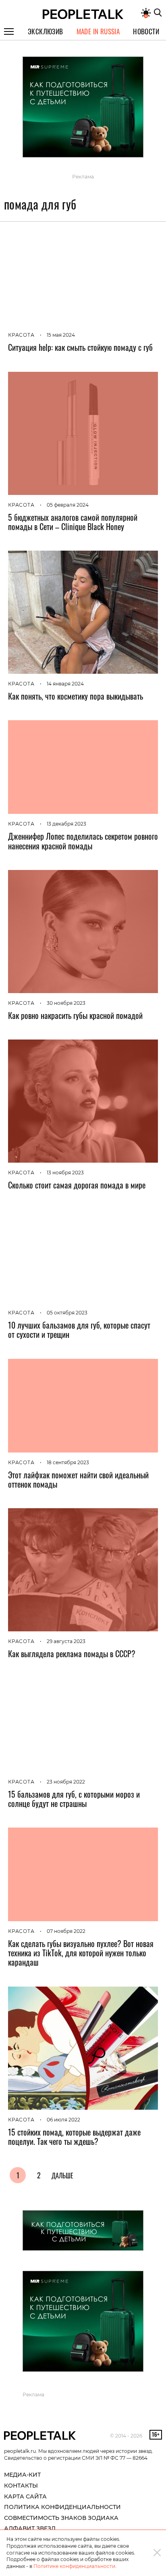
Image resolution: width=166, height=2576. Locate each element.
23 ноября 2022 (66, 1782)
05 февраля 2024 (68, 505)
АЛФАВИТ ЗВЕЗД (30, 2528)
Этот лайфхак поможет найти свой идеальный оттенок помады (78, 1479)
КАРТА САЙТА (25, 2496)
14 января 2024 (65, 684)
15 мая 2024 (61, 335)
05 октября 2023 (67, 1313)
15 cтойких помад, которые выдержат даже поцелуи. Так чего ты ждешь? (74, 2137)
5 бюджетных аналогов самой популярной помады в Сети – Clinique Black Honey (73, 522)
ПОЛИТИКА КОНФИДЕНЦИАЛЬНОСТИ (62, 2507)
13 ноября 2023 (65, 1173)
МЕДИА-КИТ (22, 2475)
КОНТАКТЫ (21, 2486)
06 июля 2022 (63, 2120)
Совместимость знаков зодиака (61, 2518)
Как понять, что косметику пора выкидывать (76, 696)
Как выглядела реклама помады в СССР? (72, 1654)
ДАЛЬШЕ (62, 2176)
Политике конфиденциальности (74, 2566)
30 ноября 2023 (66, 1003)
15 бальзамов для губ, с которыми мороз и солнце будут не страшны (74, 1799)
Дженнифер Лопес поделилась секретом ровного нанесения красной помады (83, 841)
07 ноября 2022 (66, 1931)
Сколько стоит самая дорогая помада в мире (77, 1185)
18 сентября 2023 (68, 1462)
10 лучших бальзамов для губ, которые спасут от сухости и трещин (79, 1330)
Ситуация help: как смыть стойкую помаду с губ (80, 347)
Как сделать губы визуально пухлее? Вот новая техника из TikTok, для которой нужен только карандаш (81, 1953)
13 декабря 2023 (66, 824)
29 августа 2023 (66, 1641)
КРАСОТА (21, 335)
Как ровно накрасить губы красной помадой (75, 1015)
